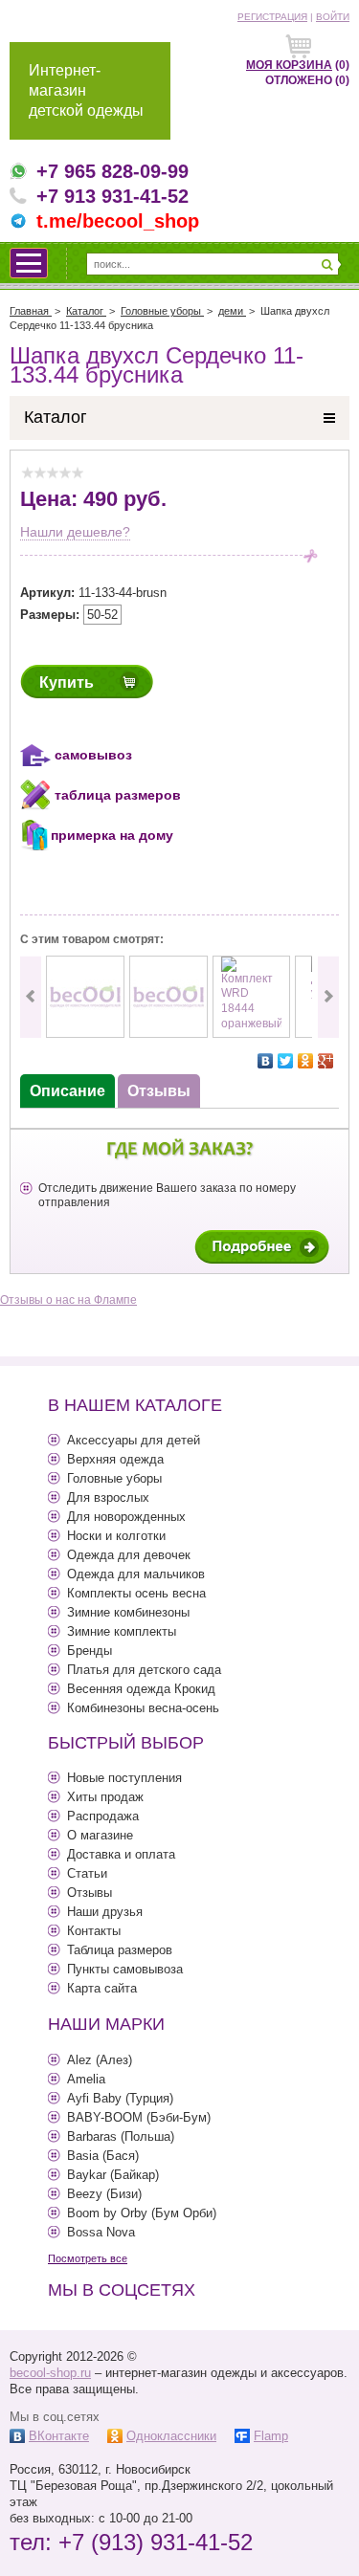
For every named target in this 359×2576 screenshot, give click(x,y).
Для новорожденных (126, 1517)
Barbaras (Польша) (121, 2136)
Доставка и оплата (121, 1854)
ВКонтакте (59, 2436)
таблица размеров (118, 795)
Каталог (56, 417)
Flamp (271, 2436)
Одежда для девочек (129, 1555)
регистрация (272, 17)
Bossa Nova (101, 2232)
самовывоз (93, 755)
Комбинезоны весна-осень (143, 1708)
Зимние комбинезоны (128, 1612)
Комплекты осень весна (136, 1593)
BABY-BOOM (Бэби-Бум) (139, 2117)
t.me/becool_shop (118, 221)
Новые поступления (124, 1778)
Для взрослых (108, 1497)
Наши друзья (105, 1912)
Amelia (86, 2079)
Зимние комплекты (122, 1631)
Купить (67, 683)
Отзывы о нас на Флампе (68, 1300)
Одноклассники (171, 2436)
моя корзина (289, 65)
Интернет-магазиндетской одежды (86, 90)
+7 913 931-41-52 (112, 196)
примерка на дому (112, 835)
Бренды (90, 1651)
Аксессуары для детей (134, 1440)
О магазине (100, 1835)
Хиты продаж (105, 1797)
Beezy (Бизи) (104, 2194)
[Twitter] (286, 1061)
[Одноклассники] (306, 1061)
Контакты (94, 1931)
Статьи (87, 1873)
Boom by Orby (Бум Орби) (142, 2213)
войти (333, 17)
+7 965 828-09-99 (112, 171)
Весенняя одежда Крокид (141, 1689)
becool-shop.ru (50, 2373)
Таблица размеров (120, 1950)
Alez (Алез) (100, 2060)
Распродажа (103, 1816)
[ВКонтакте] (266, 1061)
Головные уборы (114, 1478)
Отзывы (90, 1893)
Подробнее (262, 1247)
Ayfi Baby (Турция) (120, 2098)
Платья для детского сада (144, 1670)
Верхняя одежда (115, 1459)
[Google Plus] (326, 1061)
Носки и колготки (116, 1536)
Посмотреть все (88, 2258)
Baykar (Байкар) (113, 2175)
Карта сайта (102, 1988)
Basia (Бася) (103, 2156)
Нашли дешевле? (75, 532)
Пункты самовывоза (125, 1969)
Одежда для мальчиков (136, 1574)
